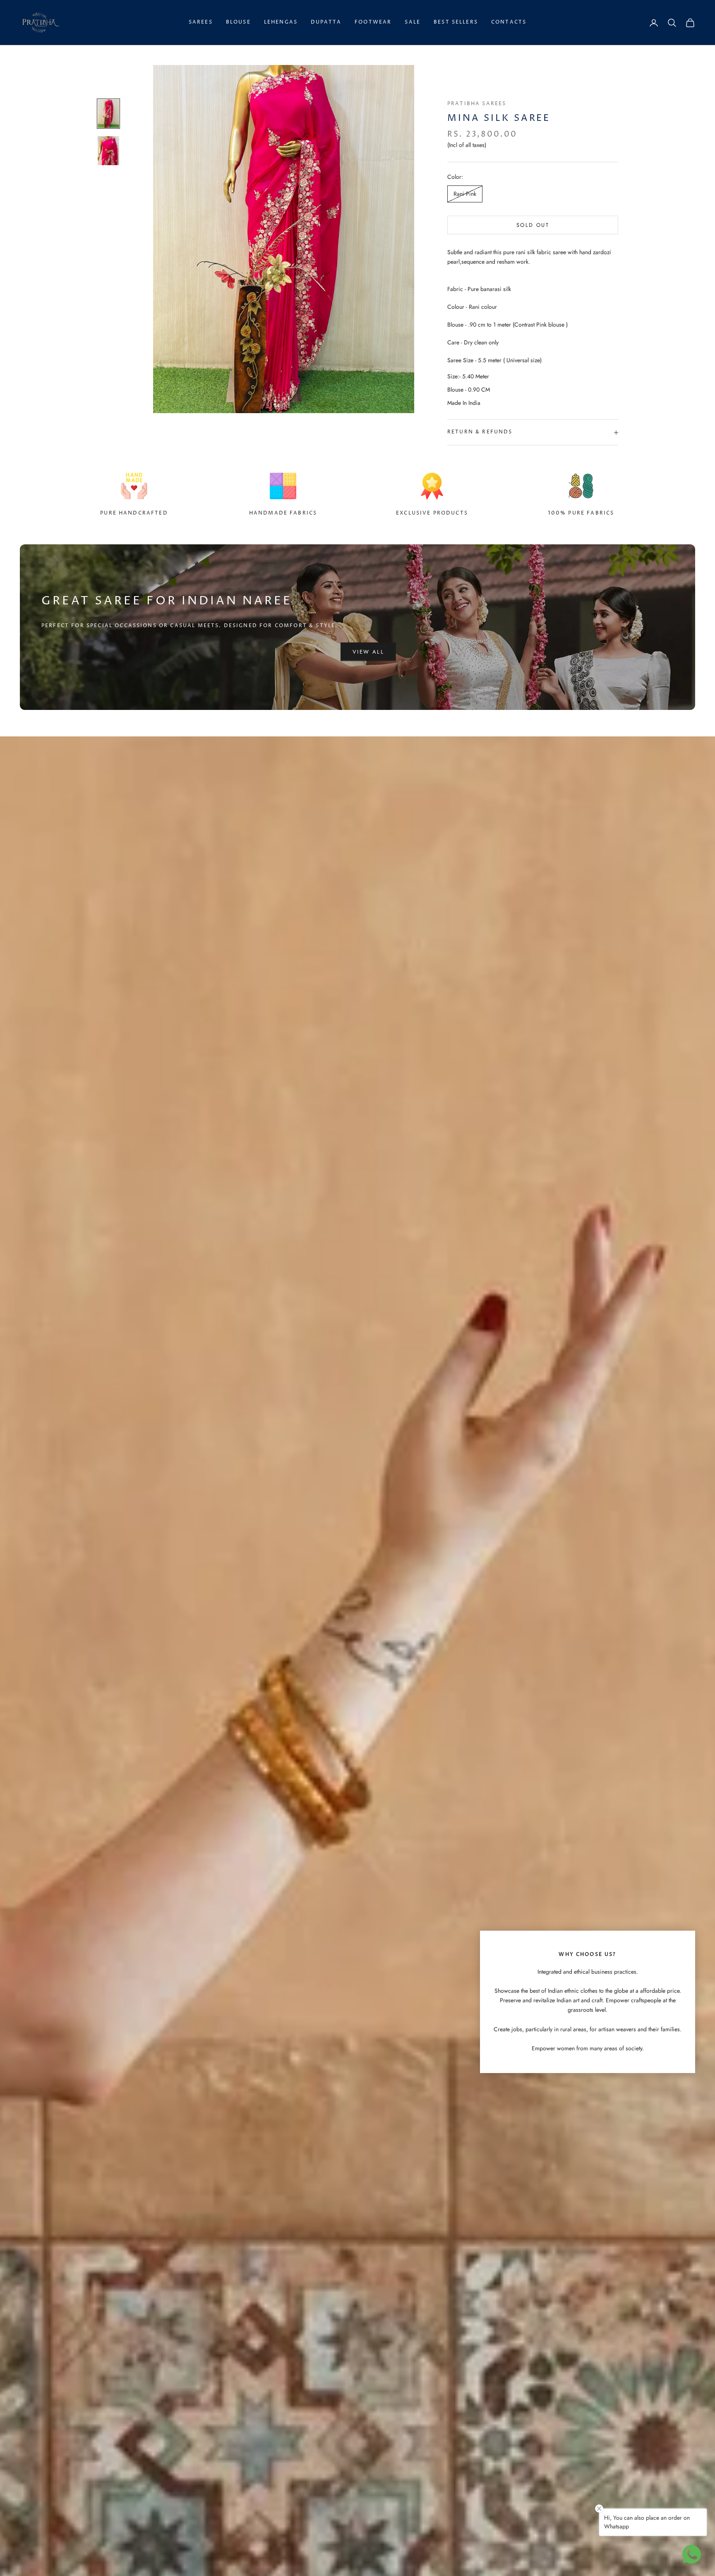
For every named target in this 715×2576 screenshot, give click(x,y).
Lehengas (281, 22)
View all (368, 652)
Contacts (509, 22)
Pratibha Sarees (477, 104)
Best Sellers (456, 22)
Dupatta (326, 22)
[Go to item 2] (108, 150)
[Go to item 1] (108, 114)
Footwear (373, 22)
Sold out (533, 225)
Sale (413, 22)
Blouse (238, 22)
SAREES (201, 22)
